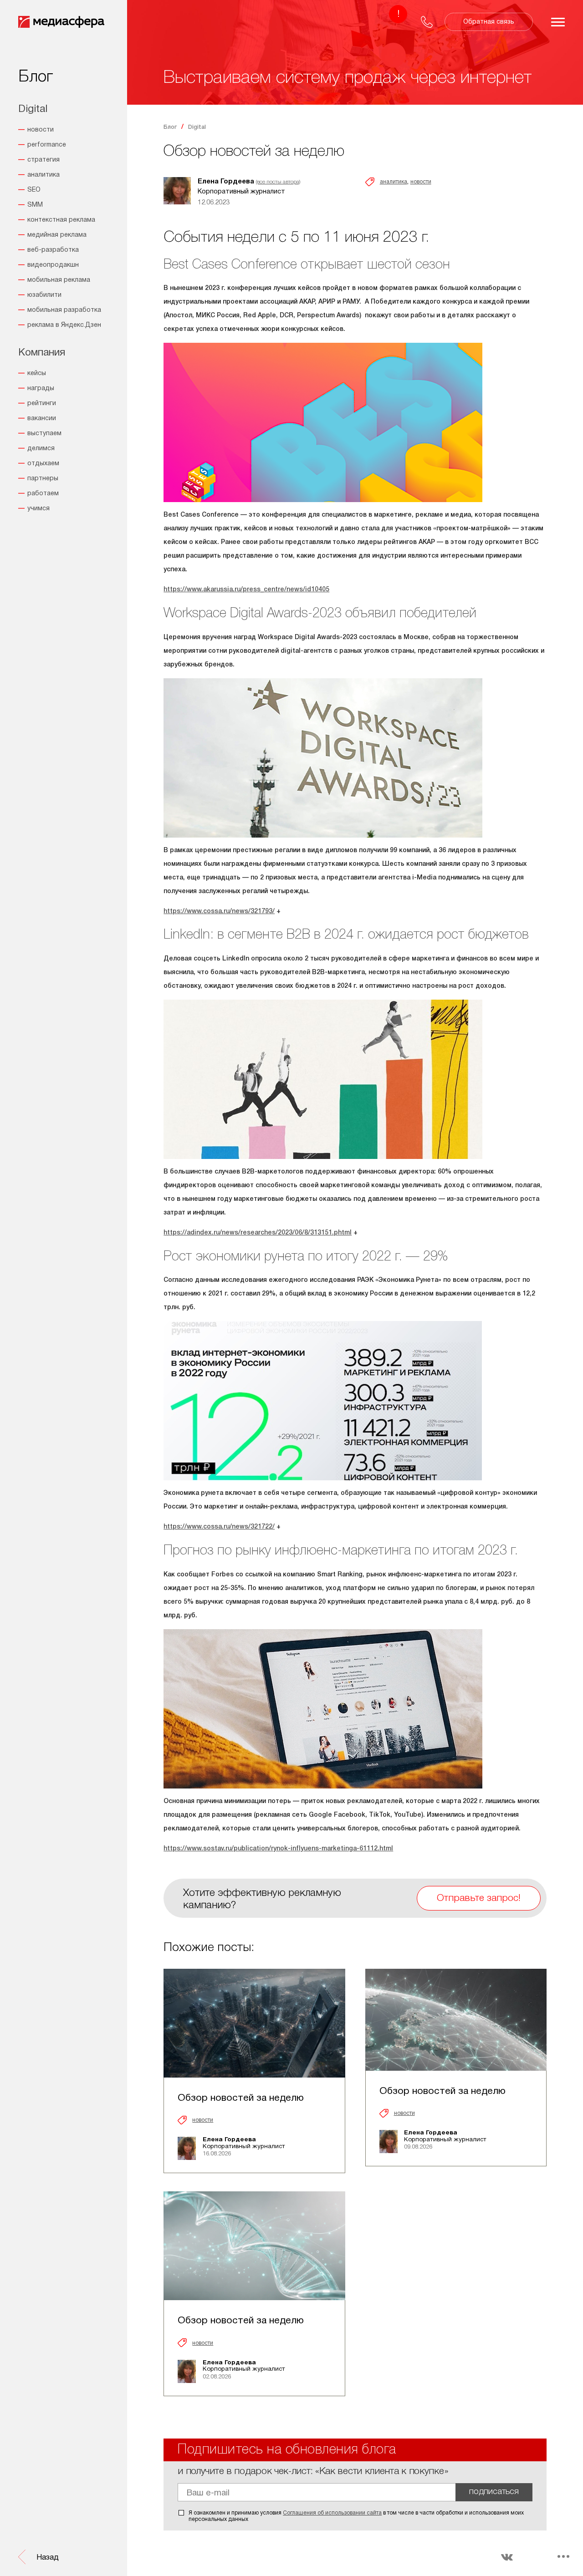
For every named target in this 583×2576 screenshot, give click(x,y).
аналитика (394, 182)
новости (421, 182)
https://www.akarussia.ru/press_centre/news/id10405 (246, 590)
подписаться (494, 2492)
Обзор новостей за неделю (241, 2098)
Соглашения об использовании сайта (332, 2513)
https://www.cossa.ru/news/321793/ (219, 912)
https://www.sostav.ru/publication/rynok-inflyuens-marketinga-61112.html (278, 1849)
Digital (197, 127)
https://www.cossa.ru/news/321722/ (219, 1527)
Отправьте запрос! (479, 1898)
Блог (170, 127)
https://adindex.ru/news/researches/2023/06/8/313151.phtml (258, 1233)
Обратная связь (489, 22)
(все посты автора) (278, 182)
